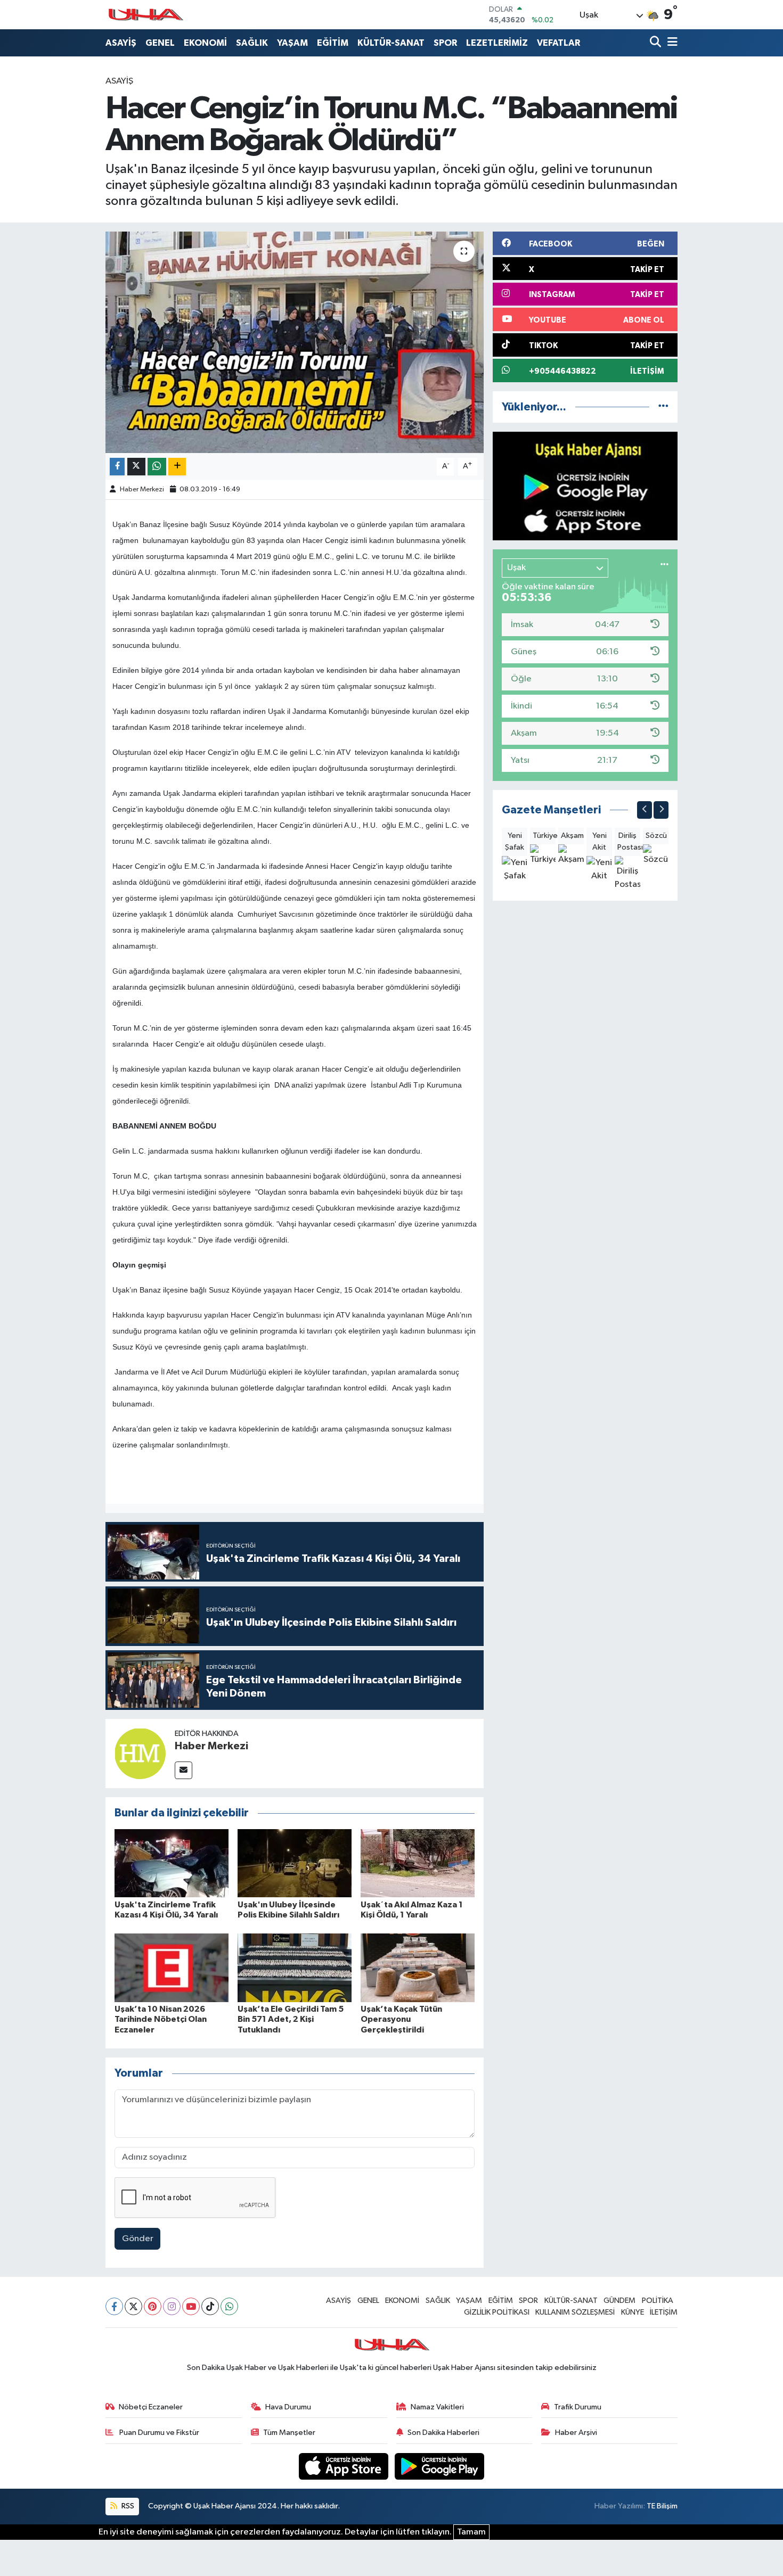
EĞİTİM (333, 43)
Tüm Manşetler (289, 2433)
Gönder (138, 2239)
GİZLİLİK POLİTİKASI (497, 2312)
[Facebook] (114, 2306)
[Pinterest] (153, 2306)
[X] (133, 2306)
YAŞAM (292, 43)
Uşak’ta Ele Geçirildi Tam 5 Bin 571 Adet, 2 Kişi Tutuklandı (291, 2019)
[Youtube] (191, 2306)
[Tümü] (663, 407)
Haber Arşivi (576, 2433)
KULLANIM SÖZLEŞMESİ (575, 2312)
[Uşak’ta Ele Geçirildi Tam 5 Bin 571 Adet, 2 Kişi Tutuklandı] (295, 1968)
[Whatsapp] (229, 2306)
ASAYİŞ (121, 43)
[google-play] (440, 2466)
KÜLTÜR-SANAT (391, 43)
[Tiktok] (210, 2306)
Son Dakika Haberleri (443, 2433)
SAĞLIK (252, 43)
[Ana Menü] (671, 43)
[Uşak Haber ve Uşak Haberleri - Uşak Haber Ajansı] (145, 15)
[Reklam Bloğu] (585, 486)
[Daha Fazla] (177, 467)
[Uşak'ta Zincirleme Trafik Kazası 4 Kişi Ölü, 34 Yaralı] (172, 1863)
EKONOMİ (205, 43)
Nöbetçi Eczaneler (151, 2407)
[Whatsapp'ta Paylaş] (157, 467)
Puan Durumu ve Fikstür (158, 2433)
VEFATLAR (558, 43)
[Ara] (656, 43)
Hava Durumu (288, 2407)
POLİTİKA (658, 2301)
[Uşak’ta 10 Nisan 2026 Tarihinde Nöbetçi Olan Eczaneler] (172, 1968)
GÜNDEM (619, 2301)
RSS (127, 2506)
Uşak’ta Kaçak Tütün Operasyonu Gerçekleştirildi (401, 2019)
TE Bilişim (662, 2506)
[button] (645, 810)
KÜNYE (633, 2312)
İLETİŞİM (664, 2312)
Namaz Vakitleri (437, 2407)
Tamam (471, 2532)
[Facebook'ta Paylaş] (117, 467)
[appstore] (345, 2466)
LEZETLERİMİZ (497, 43)
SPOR (445, 43)
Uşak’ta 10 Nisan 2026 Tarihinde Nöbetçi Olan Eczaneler (161, 2019)
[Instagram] (172, 2306)
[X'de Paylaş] (136, 467)
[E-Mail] (183, 1770)
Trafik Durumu (578, 2407)
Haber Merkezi (142, 489)
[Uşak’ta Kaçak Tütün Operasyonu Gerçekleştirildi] (418, 1968)
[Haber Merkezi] (140, 1753)
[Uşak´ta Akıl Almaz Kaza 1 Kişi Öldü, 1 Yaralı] (418, 1863)
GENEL (160, 43)
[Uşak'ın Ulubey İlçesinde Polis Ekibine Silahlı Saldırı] (295, 1863)
